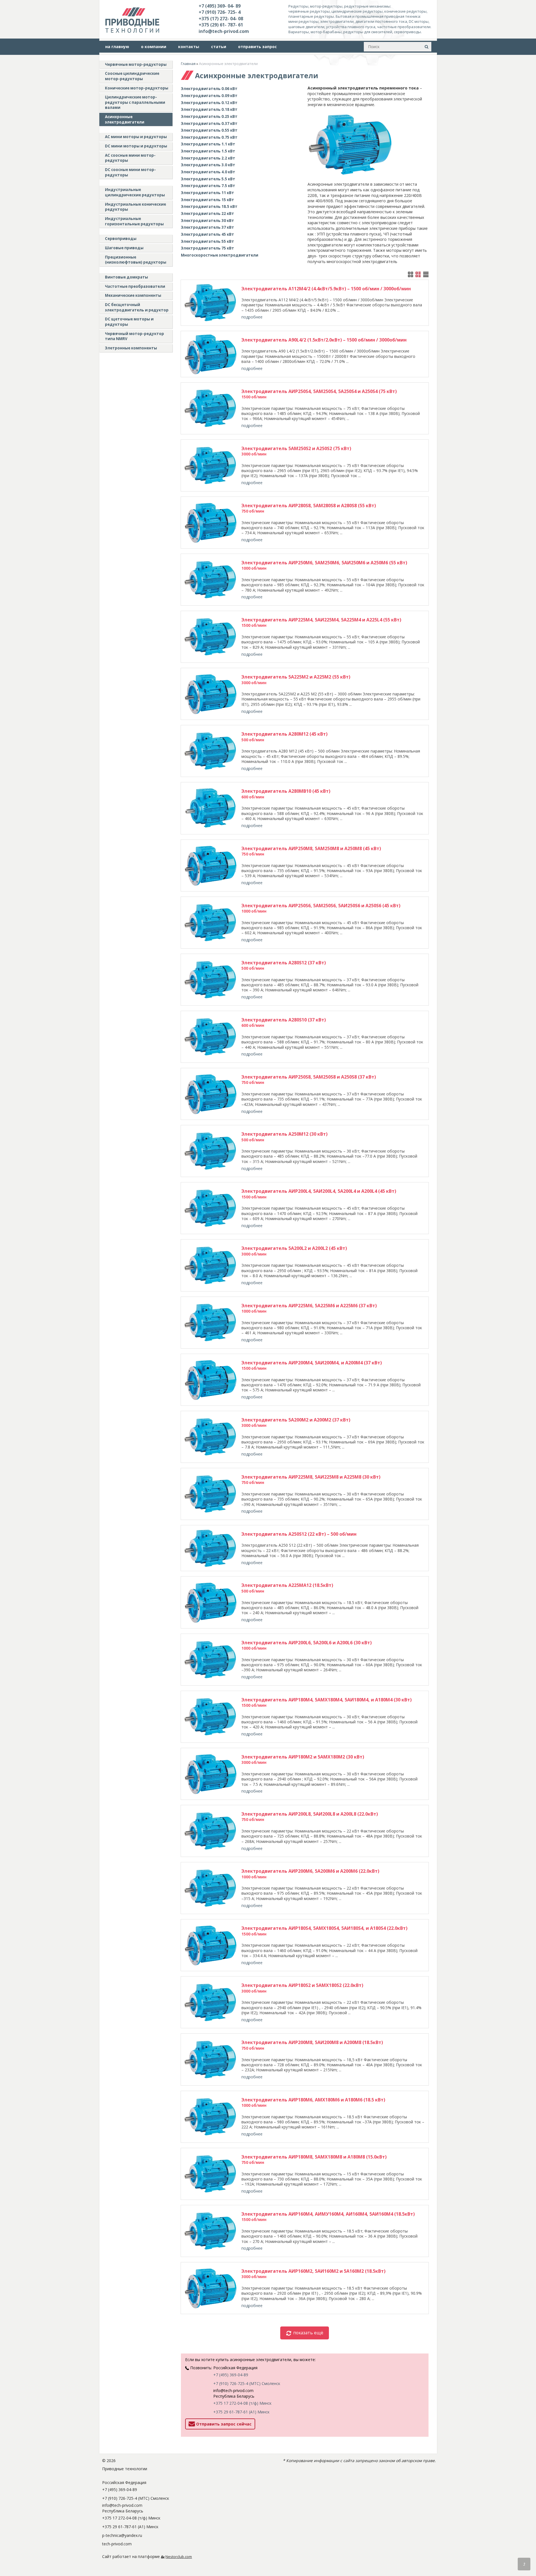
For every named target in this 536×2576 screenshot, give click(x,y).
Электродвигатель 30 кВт (208, 221)
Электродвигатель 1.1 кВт (208, 144)
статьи (219, 47)
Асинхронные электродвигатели (125, 119)
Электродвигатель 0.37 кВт (209, 123)
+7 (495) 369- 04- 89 (220, 6)
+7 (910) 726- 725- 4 (220, 12)
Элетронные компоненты (131, 348)
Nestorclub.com (179, 2557)
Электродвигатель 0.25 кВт (209, 116)
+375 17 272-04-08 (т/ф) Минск (242, 2403)
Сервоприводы (121, 239)
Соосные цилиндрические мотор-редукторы (132, 76)
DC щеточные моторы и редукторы (129, 322)
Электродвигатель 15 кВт (208, 200)
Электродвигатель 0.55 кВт (209, 130)
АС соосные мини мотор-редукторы (130, 158)
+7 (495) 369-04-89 (231, 2375)
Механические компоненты (133, 295)
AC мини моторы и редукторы (136, 137)
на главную (117, 47)
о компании (154, 47)
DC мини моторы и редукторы (136, 146)
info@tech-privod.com (224, 31)
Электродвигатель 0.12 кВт (209, 103)
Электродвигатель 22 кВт (208, 214)
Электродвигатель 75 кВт (208, 248)
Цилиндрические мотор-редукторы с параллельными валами (135, 102)
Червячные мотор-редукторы (136, 64)
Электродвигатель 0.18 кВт (209, 109)
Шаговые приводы (124, 248)
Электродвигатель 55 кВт (208, 241)
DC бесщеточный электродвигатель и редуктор (137, 307)
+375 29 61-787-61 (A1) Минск (241, 2412)
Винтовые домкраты (126, 277)
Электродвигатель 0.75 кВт (209, 137)
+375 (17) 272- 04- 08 (221, 19)
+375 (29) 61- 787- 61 (221, 25)
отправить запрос (257, 47)
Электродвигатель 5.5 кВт (208, 179)
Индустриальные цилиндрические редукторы (135, 192)
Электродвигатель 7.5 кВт (208, 186)
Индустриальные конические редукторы (135, 207)
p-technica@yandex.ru (122, 2535)
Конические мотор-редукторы (137, 88)
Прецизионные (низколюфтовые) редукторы (136, 260)
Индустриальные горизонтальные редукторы (134, 221)
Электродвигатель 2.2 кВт (208, 158)
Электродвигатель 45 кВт (208, 234)
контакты (189, 47)
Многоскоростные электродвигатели (220, 255)
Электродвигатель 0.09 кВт (209, 96)
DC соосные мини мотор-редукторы (130, 172)
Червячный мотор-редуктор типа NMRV (134, 336)
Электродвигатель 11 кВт (208, 193)
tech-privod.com (117, 2544)
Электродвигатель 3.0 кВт (208, 165)
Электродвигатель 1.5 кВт (208, 151)
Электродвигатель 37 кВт (208, 227)
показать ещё (308, 2333)
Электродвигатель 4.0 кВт (208, 172)
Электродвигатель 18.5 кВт (209, 206)
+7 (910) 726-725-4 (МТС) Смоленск (247, 2383)
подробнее (252, 317)
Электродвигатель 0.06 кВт (209, 89)
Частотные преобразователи (135, 286)
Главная (188, 64)
